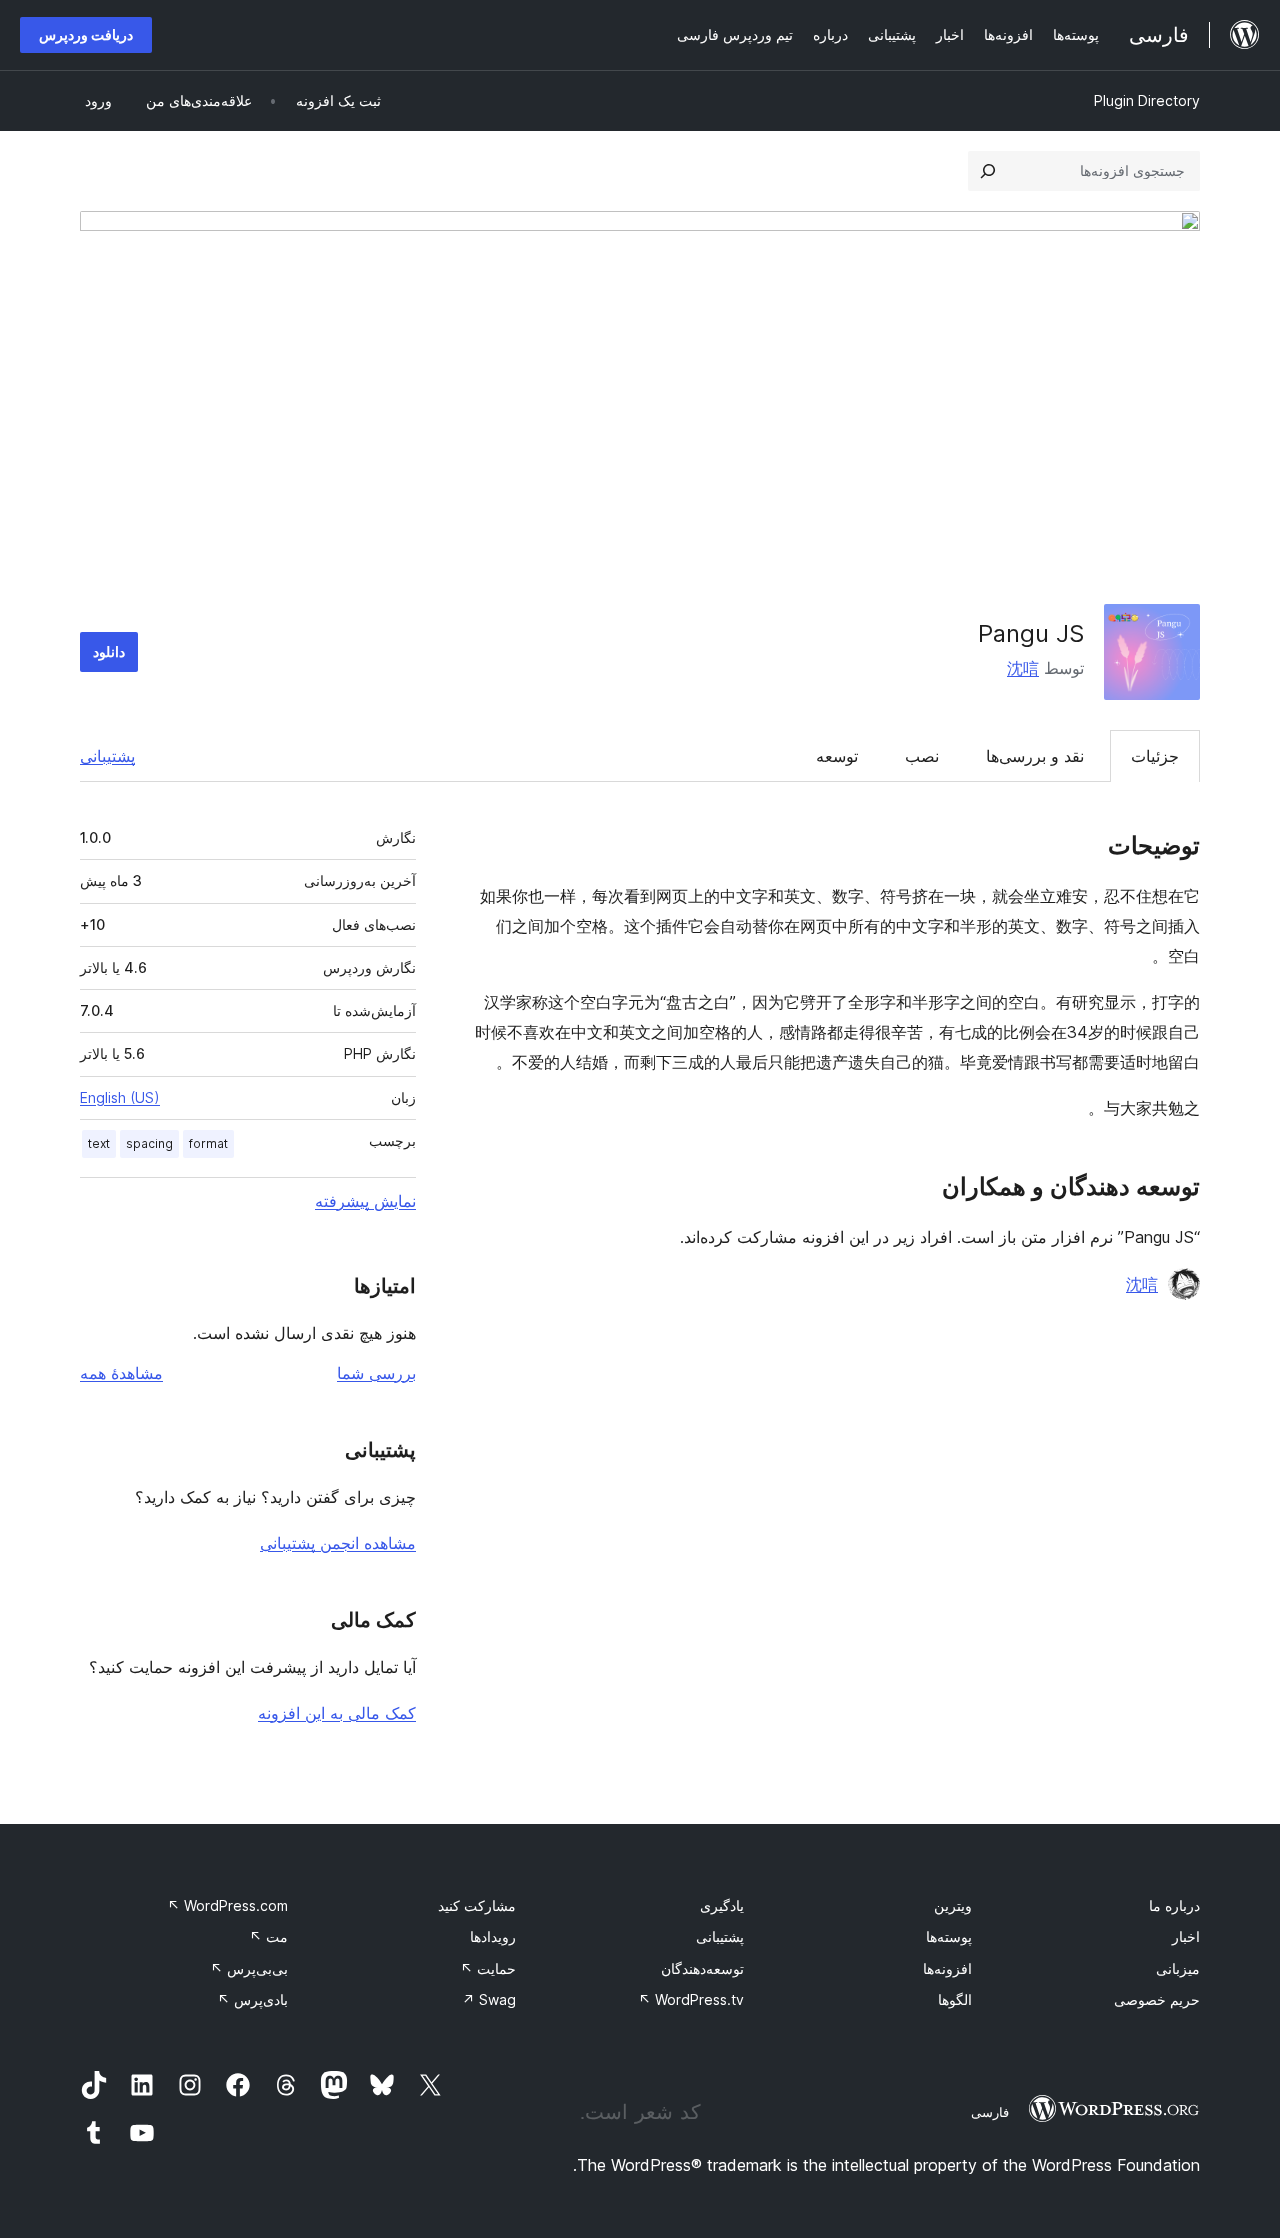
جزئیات (1155, 756)
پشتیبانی (107, 756)
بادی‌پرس (252, 1999)
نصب (922, 756)
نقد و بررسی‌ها (1035, 756)
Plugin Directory (1147, 100)
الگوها (955, 1999)
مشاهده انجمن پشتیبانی (338, 1543)
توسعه (837, 756)
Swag (489, 1999)
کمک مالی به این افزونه (337, 1713)
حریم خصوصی (1157, 1999)
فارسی (990, 2112)
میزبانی (1178, 1968)
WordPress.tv (691, 1999)
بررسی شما (376, 1373)
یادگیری (722, 1905)
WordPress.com (227, 1905)
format (208, 1143)
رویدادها (493, 1936)
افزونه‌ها (947, 1968)
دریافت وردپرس (86, 34)
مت (268, 1936)
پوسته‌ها (949, 1936)
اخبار (1186, 1936)
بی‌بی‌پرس (249, 1968)
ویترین (953, 1905)
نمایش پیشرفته (365, 1201)
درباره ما (1174, 1905)
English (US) (120, 1097)
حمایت (488, 1968)
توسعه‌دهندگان (702, 1968)
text (99, 1143)
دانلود (109, 651)
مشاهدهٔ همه (121, 1373)
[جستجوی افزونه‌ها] (988, 171)
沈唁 (1023, 668)
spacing (149, 1143)
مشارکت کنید (477, 1905)
